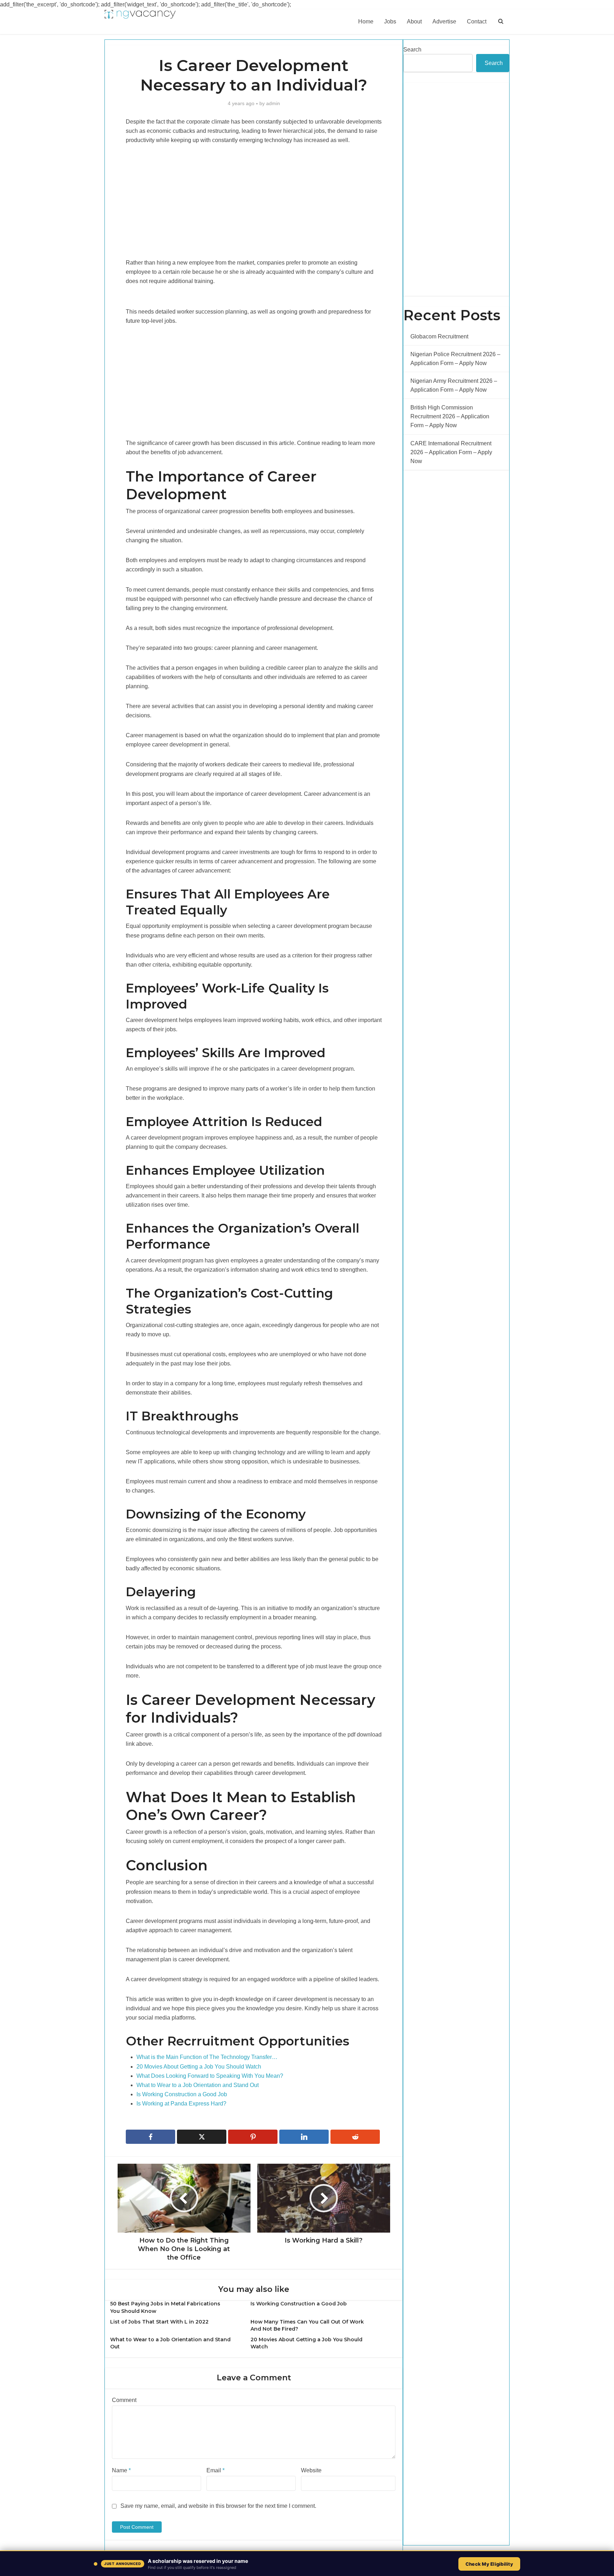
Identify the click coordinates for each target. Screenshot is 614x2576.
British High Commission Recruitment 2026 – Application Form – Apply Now (450, 416)
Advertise (444, 21)
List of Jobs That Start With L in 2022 (159, 2322)
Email (216, 2470)
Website (311, 2470)
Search (412, 50)
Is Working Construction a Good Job (299, 2304)
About (414, 21)
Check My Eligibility (489, 2564)
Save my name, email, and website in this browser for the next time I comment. (218, 2506)
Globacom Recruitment (439, 336)
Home (366, 21)
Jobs (390, 21)
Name (121, 2470)
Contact (477, 21)
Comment (124, 2400)
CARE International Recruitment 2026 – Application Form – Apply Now (451, 452)
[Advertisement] (254, 206)
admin (273, 103)
